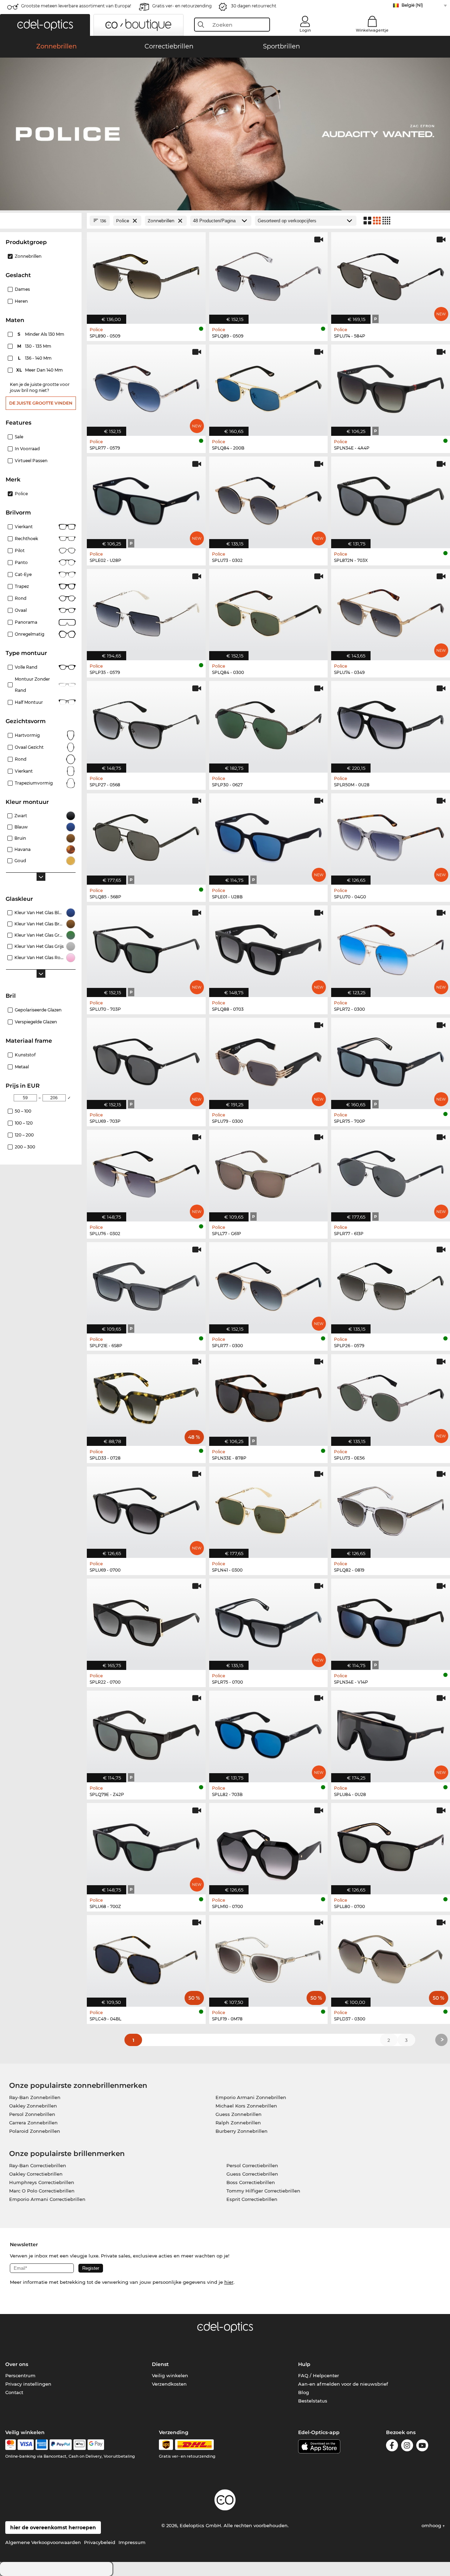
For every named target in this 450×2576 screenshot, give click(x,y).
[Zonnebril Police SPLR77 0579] (146, 386)
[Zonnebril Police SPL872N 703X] (391, 499)
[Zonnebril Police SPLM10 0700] (269, 1845)
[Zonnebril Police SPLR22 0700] (146, 1621)
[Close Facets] (41, 221)
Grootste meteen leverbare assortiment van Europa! (76, 6)
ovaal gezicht (29, 747)
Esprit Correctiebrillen (252, 2199)
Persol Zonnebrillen (32, 2114)
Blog (304, 2392)
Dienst (160, 2364)
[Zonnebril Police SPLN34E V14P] (391, 1621)
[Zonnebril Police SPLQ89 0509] (269, 274)
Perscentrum (20, 2375)
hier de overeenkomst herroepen (53, 2528)
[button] (45, 25)
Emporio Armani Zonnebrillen (251, 2097)
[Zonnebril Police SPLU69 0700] (146, 1509)
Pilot (20, 550)
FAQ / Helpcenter (319, 2375)
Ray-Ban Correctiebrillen (38, 2165)
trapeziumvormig (34, 783)
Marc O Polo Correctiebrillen (42, 2191)
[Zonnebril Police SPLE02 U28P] (146, 499)
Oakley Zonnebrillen (33, 2106)
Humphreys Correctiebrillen (42, 2182)
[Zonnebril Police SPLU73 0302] (269, 499)
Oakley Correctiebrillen (36, 2174)
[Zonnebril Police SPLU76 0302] (146, 1172)
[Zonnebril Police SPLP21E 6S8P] (146, 1284)
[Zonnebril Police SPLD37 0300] (391, 1957)
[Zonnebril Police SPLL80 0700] (391, 1845)
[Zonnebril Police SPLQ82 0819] (391, 1509)
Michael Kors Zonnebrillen (246, 2106)
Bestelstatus (313, 2401)
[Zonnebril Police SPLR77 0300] (269, 1284)
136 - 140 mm (36, 358)
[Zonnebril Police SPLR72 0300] (391, 947)
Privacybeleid (100, 2542)
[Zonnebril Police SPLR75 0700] (269, 1621)
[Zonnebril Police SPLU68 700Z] (146, 1845)
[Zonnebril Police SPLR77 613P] (391, 1172)
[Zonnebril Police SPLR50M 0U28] (391, 723)
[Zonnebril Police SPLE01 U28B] (269, 835)
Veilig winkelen (170, 2375)
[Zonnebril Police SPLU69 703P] (146, 1060)
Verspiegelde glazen (36, 1022)
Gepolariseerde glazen (38, 1010)
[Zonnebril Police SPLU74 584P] (391, 274)
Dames (22, 289)
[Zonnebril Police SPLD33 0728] (146, 1396)
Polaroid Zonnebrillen (35, 2131)
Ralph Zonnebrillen (238, 2123)
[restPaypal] (61, 2445)
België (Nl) (412, 5)
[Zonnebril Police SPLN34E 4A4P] (391, 386)
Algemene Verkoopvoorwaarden (43, 2542)
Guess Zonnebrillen (239, 2114)
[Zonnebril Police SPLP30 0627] (269, 723)
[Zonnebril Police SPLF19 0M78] (269, 1957)
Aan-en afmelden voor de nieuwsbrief (343, 2384)
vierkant (24, 771)
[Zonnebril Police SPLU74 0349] (391, 611)
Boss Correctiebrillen (251, 2182)
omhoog (432, 2525)
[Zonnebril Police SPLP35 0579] (146, 611)
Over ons (17, 2364)
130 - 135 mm (35, 346)
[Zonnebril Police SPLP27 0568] (146, 723)
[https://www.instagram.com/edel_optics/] (407, 2447)
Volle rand (26, 667)
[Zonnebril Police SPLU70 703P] (146, 947)
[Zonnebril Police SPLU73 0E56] (391, 1396)
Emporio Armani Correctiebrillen (47, 2199)
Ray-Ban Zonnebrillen (35, 2097)
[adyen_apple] (80, 2445)
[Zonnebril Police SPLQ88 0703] (269, 947)
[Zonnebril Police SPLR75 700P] (391, 1060)
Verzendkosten (169, 2384)
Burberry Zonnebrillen (242, 2131)
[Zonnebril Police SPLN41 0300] (269, 1509)
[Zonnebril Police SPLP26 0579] (391, 1284)
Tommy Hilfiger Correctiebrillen (263, 2191)
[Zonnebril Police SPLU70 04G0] (391, 835)
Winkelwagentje (372, 30)
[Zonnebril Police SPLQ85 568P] (146, 835)
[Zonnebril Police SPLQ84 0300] (269, 611)
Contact (14, 2392)
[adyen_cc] (11, 2445)
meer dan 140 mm (40, 370)
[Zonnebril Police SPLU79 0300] (269, 1060)
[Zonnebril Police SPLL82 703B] (269, 1733)
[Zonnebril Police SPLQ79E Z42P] (146, 1733)
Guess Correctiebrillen (252, 2174)
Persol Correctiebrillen (252, 2165)
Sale (19, 437)
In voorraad (27, 449)
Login (305, 30)
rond (21, 759)
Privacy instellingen (28, 2384)
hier (229, 2282)
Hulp (304, 2364)
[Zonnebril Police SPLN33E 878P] (269, 1396)
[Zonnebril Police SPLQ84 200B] (269, 386)
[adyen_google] (96, 2445)
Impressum (132, 2542)
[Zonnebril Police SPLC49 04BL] (146, 1957)
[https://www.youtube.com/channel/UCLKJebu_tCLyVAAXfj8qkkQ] (422, 2447)
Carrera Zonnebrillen (33, 2123)
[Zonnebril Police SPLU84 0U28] (391, 1733)
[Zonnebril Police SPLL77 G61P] (269, 1172)
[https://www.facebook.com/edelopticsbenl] (392, 2447)
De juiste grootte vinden (41, 403)
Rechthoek (26, 539)
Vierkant (24, 527)
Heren (21, 301)
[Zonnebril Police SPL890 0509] (146, 274)
